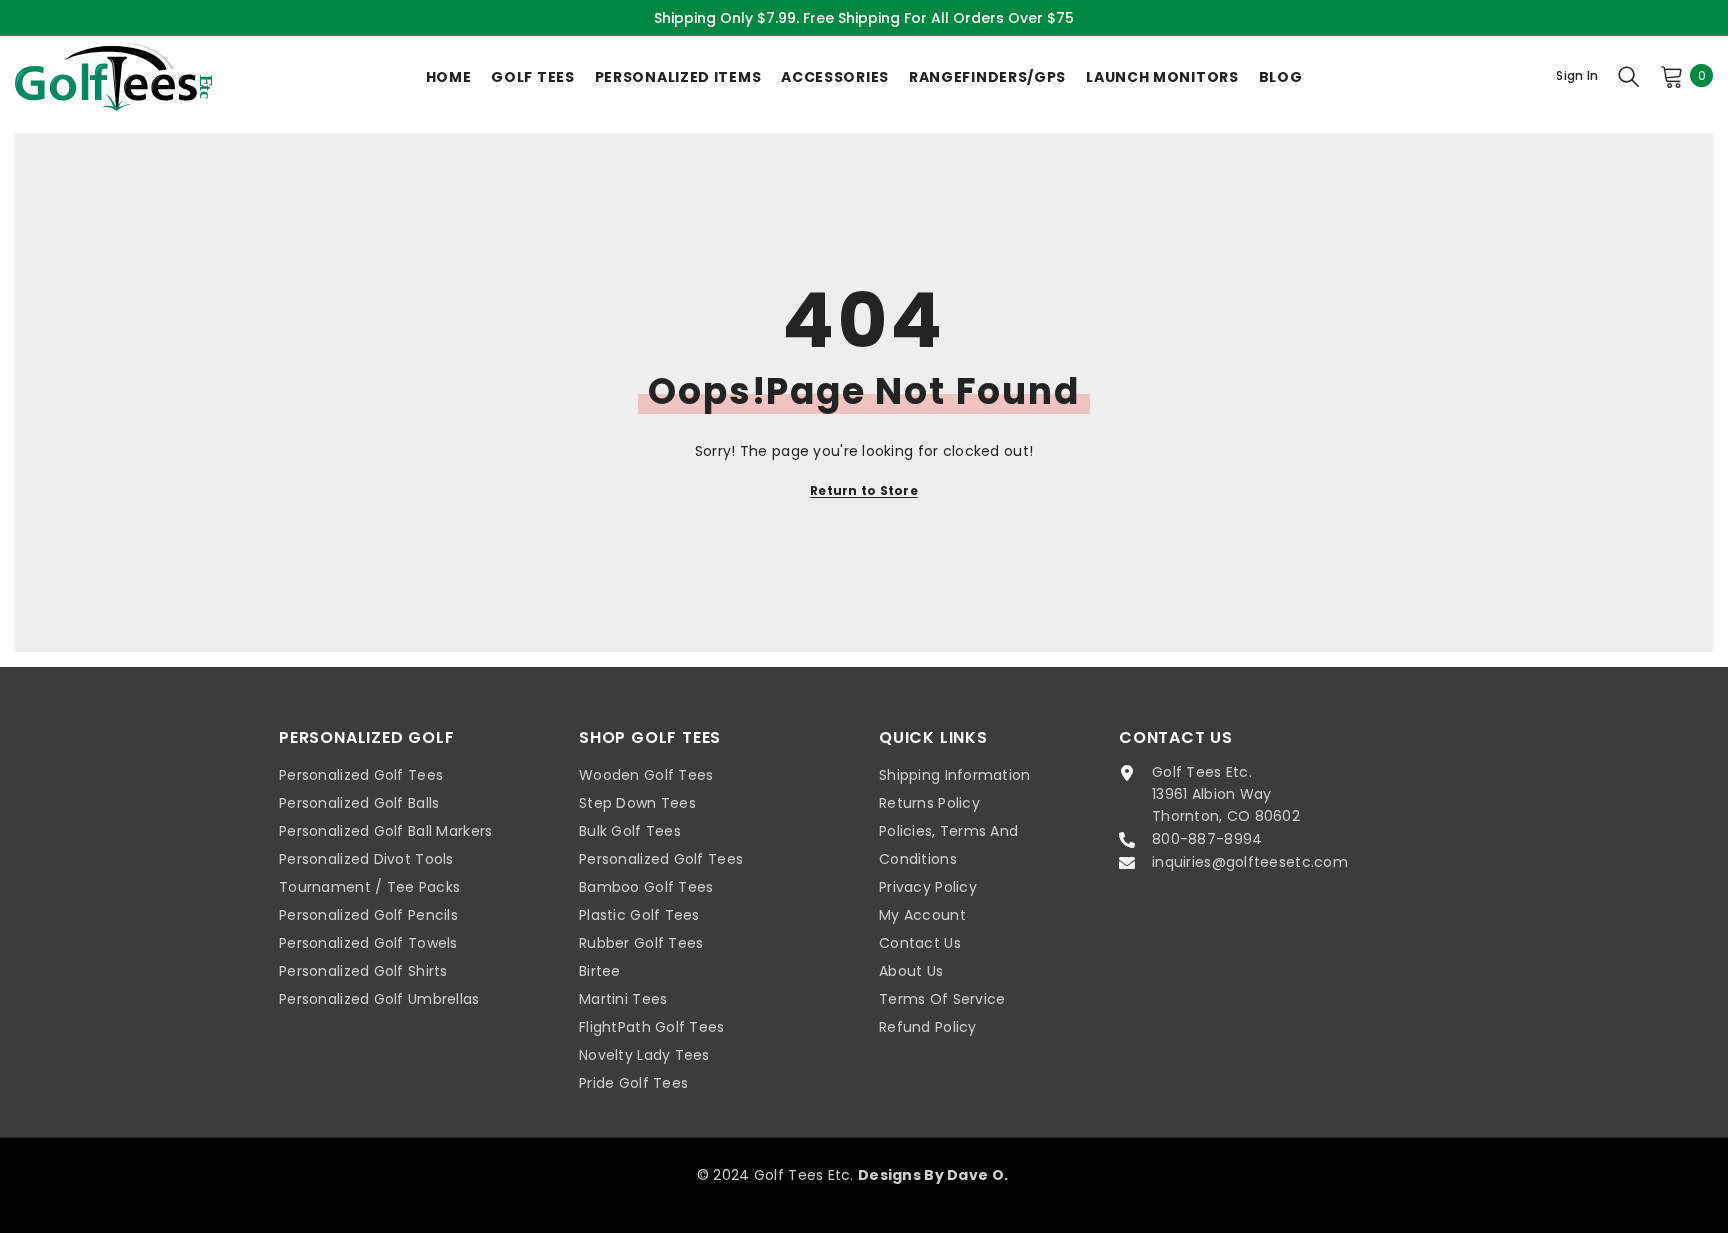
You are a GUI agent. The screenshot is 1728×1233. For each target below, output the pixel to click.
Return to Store (864, 490)
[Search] (1629, 76)
